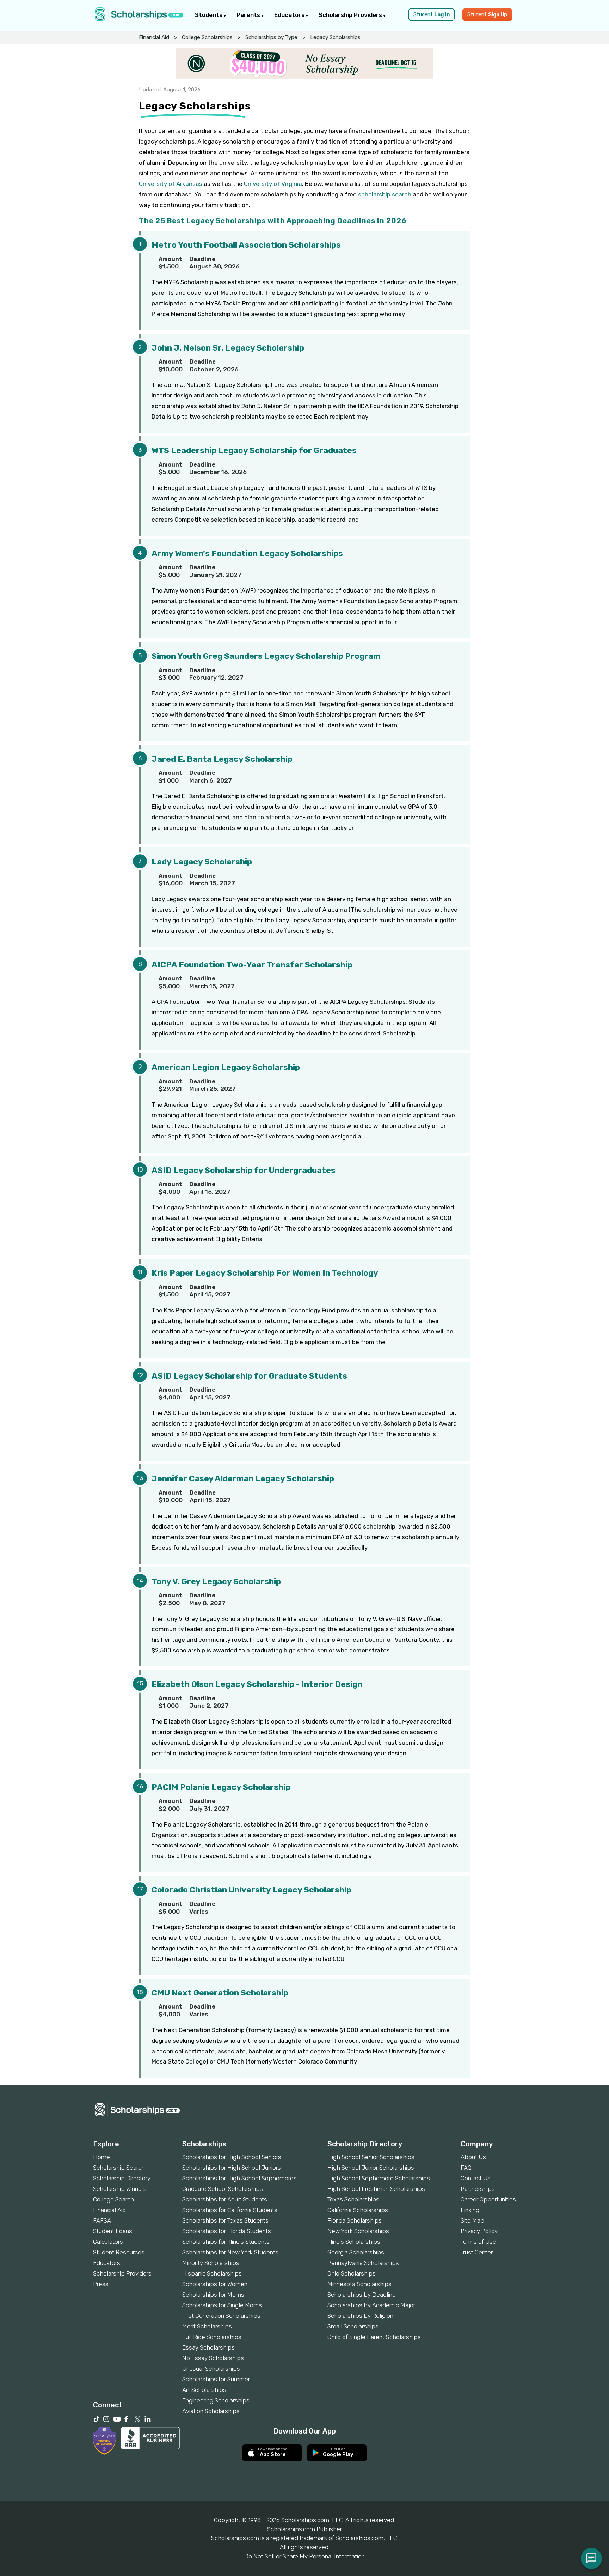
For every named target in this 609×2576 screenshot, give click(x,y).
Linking (470, 2210)
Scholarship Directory (122, 2178)
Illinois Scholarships (354, 2242)
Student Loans (113, 2231)
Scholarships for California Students (230, 2210)
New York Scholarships (358, 2231)
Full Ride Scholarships (212, 2337)
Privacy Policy (479, 2231)
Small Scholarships (353, 2326)
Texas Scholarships (353, 2199)
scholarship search (385, 194)
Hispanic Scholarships (212, 2273)
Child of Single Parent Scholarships (374, 2337)
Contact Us (476, 2178)
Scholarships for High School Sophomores (239, 2178)
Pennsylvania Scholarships (363, 2263)
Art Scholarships (204, 2390)
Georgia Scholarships (356, 2252)
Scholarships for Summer (216, 2379)
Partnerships (478, 2189)
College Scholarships (207, 37)
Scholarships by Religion (360, 2316)
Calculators (108, 2242)
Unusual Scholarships (211, 2369)
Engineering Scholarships (216, 2400)
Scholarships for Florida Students (227, 2231)
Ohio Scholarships (352, 2273)
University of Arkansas (171, 184)
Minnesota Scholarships (359, 2284)
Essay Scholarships (208, 2347)
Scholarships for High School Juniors (232, 2168)
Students (209, 15)
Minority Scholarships (211, 2263)
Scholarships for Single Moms (222, 2305)
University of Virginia (273, 184)
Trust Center (477, 2252)
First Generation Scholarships (221, 2316)
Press (101, 2284)
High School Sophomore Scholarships (379, 2178)
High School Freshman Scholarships (376, 2189)
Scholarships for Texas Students (225, 2220)
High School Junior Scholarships (371, 2168)
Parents (249, 15)
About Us (473, 2157)
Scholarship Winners (120, 2189)
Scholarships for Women (215, 2284)
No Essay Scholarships (213, 2358)
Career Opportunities (488, 2199)
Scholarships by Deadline (362, 2295)
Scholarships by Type (271, 37)
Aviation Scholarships (211, 2411)
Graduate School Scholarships (223, 2189)
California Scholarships (358, 2210)
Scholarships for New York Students (230, 2252)
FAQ (466, 2168)
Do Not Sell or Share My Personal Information (304, 2556)
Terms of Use (478, 2242)
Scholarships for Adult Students (225, 2199)
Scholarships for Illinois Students (226, 2242)
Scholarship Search (119, 2168)
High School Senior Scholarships (371, 2157)
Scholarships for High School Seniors (232, 2157)
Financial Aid (154, 37)
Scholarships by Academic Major (371, 2305)
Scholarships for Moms (213, 2295)
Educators (290, 15)
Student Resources (119, 2252)
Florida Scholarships (355, 2220)
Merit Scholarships (207, 2326)
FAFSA (102, 2220)
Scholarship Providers (351, 15)
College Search (113, 2199)
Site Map (472, 2220)
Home (101, 2157)
